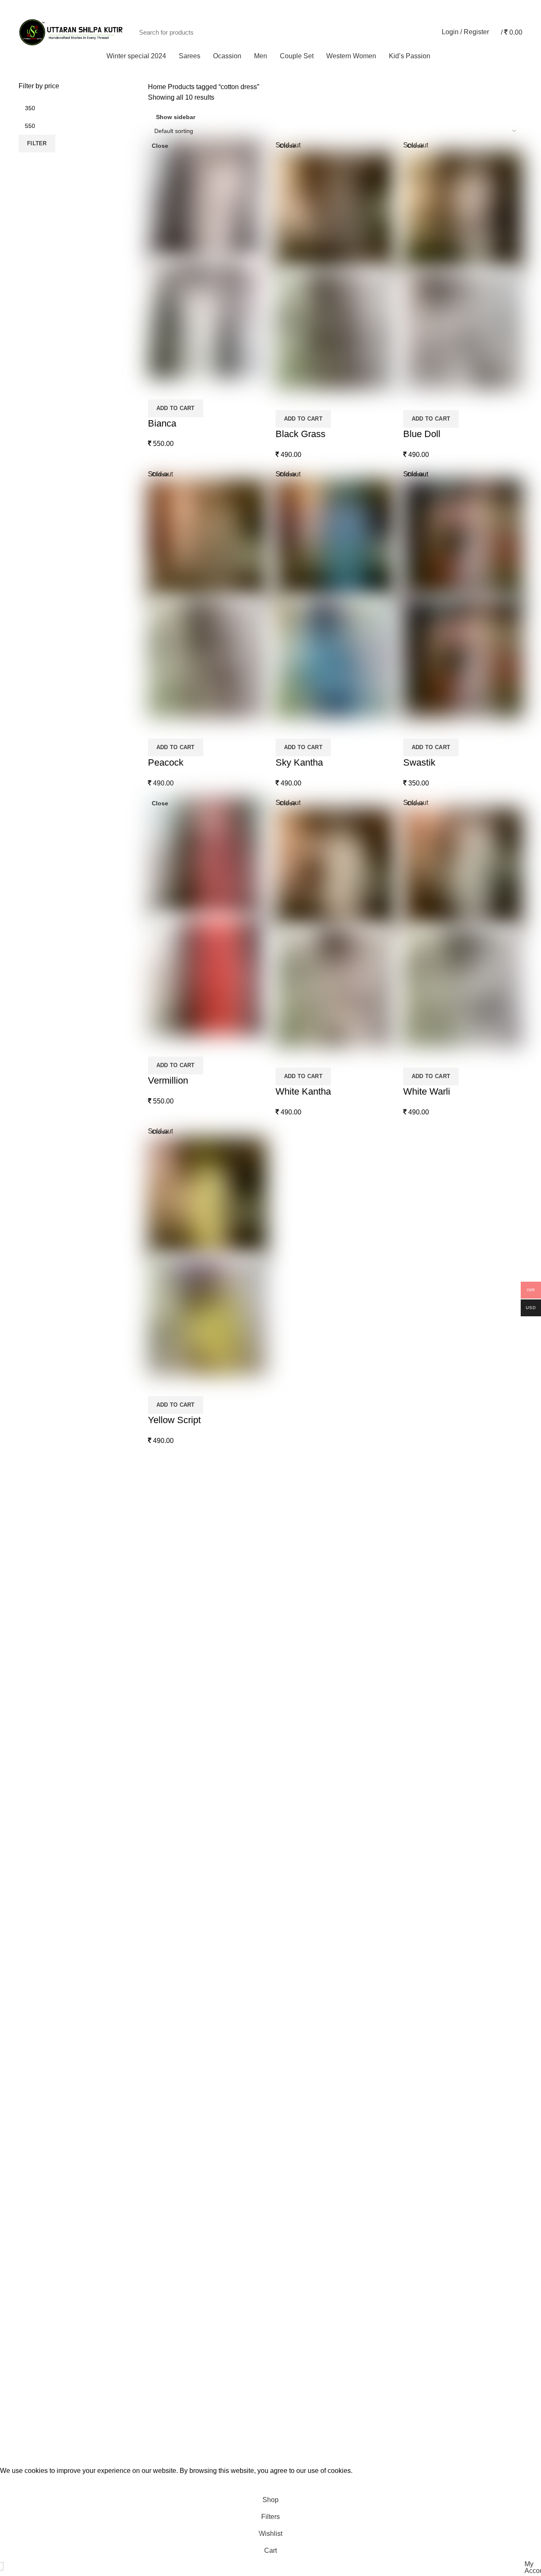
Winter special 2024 (307, 2371)
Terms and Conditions (48, 1531)
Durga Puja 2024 (302, 1723)
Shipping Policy (39, 1560)
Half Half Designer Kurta (313, 1802)
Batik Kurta (293, 1660)
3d (281, 1518)
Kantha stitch (296, 2402)
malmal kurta (296, 1849)
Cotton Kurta (296, 1708)
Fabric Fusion (298, 1755)
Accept (17, 2484)
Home (157, 87)
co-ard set (292, 2292)
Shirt (284, 2355)
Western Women (302, 2260)
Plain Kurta (294, 1865)
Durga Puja (294, 1960)
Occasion (291, 1897)
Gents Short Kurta (303, 1771)
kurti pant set (296, 2339)
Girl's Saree (294, 1613)
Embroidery (294, 1581)
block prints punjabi (306, 1676)
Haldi (285, 1976)
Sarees (157, 1502)
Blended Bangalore (306, 2181)
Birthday (289, 1928)
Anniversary (295, 1913)
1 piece (288, 2276)
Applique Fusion (302, 2071)
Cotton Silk (293, 2102)
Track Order (502, 8)
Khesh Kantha (298, 2197)
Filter (37, 143)
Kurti (284, 2308)
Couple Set (163, 1531)
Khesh (287, 2213)
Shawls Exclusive (303, 2387)
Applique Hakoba (303, 2134)
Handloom (292, 2150)
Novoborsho (295, 2007)
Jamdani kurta (298, 1818)
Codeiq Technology (141, 2453)
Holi (283, 1992)
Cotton (287, 2086)
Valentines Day (300, 2023)
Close (160, 146)
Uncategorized (299, 2244)
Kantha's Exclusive (305, 1834)
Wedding (290, 2039)
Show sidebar (176, 117)
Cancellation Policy (44, 1575)
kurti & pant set (299, 2323)
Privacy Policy (37, 1546)
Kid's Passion (297, 1597)
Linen (285, 2229)
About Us (31, 1516)
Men (154, 1516)
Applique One (298, 1644)
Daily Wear (294, 1944)
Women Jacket (299, 2418)
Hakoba (289, 1550)
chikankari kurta (301, 1692)
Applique (290, 1534)
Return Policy (36, 1589)
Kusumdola (294, 1565)
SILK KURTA (297, 1881)
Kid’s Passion (166, 1546)
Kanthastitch (295, 2165)
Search (418, 32)
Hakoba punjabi (301, 1787)
